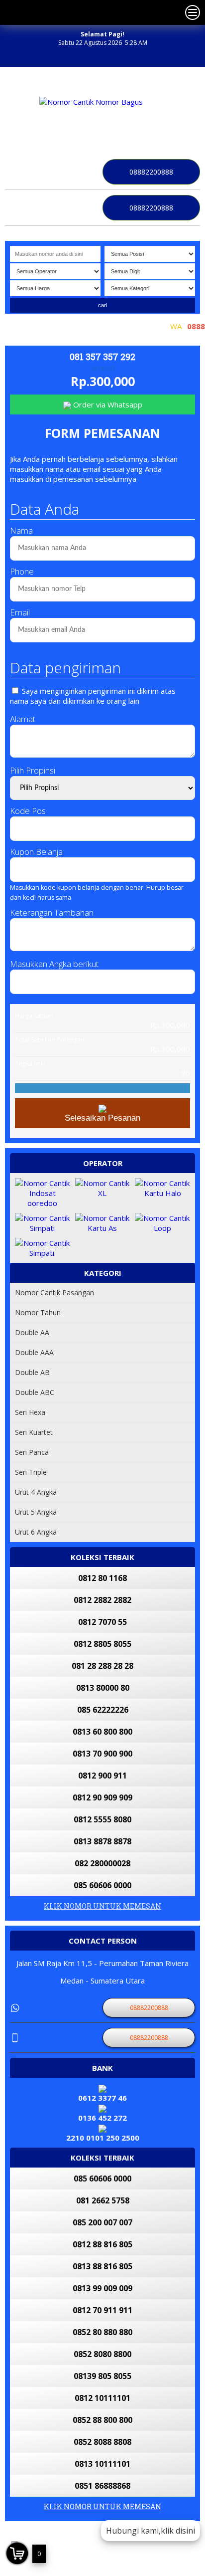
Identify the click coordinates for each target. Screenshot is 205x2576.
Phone (22, 571)
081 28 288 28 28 (102, 1666)
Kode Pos (28, 811)
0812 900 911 (102, 1776)
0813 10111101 (102, 2464)
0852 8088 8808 (102, 2442)
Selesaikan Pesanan (102, 1118)
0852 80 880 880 (102, 2332)
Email (20, 612)
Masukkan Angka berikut (54, 964)
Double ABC (35, 1392)
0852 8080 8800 (102, 2354)
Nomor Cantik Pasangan (54, 1292)
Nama (21, 530)
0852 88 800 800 (102, 2420)
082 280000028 (102, 1863)
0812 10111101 (102, 2398)
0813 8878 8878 (102, 1841)
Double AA (32, 1332)
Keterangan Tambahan (52, 912)
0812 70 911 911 (102, 2310)
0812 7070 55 (102, 1622)
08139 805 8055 (102, 2376)
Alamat (23, 719)
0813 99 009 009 (102, 2288)
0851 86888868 (102, 2486)
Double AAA (34, 1352)
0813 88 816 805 (102, 2266)
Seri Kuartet (34, 1432)
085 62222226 (103, 1710)
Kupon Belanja (36, 852)
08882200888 (151, 172)
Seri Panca (32, 1452)
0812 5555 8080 (102, 1819)
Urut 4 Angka (36, 1492)
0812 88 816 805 (102, 2244)
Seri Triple (31, 1472)
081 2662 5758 (103, 2200)
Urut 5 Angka (36, 1512)
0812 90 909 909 (102, 1797)
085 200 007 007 (102, 2222)
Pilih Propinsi (33, 770)
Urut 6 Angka (36, 1532)
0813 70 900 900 (102, 1754)
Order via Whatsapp (107, 404)
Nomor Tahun (38, 1312)
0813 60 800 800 (102, 1732)
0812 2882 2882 (102, 1600)
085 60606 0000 (102, 1885)
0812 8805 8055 (102, 1644)
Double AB (32, 1372)
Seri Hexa (30, 1412)
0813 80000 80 (103, 1688)
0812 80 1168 (102, 1578)
